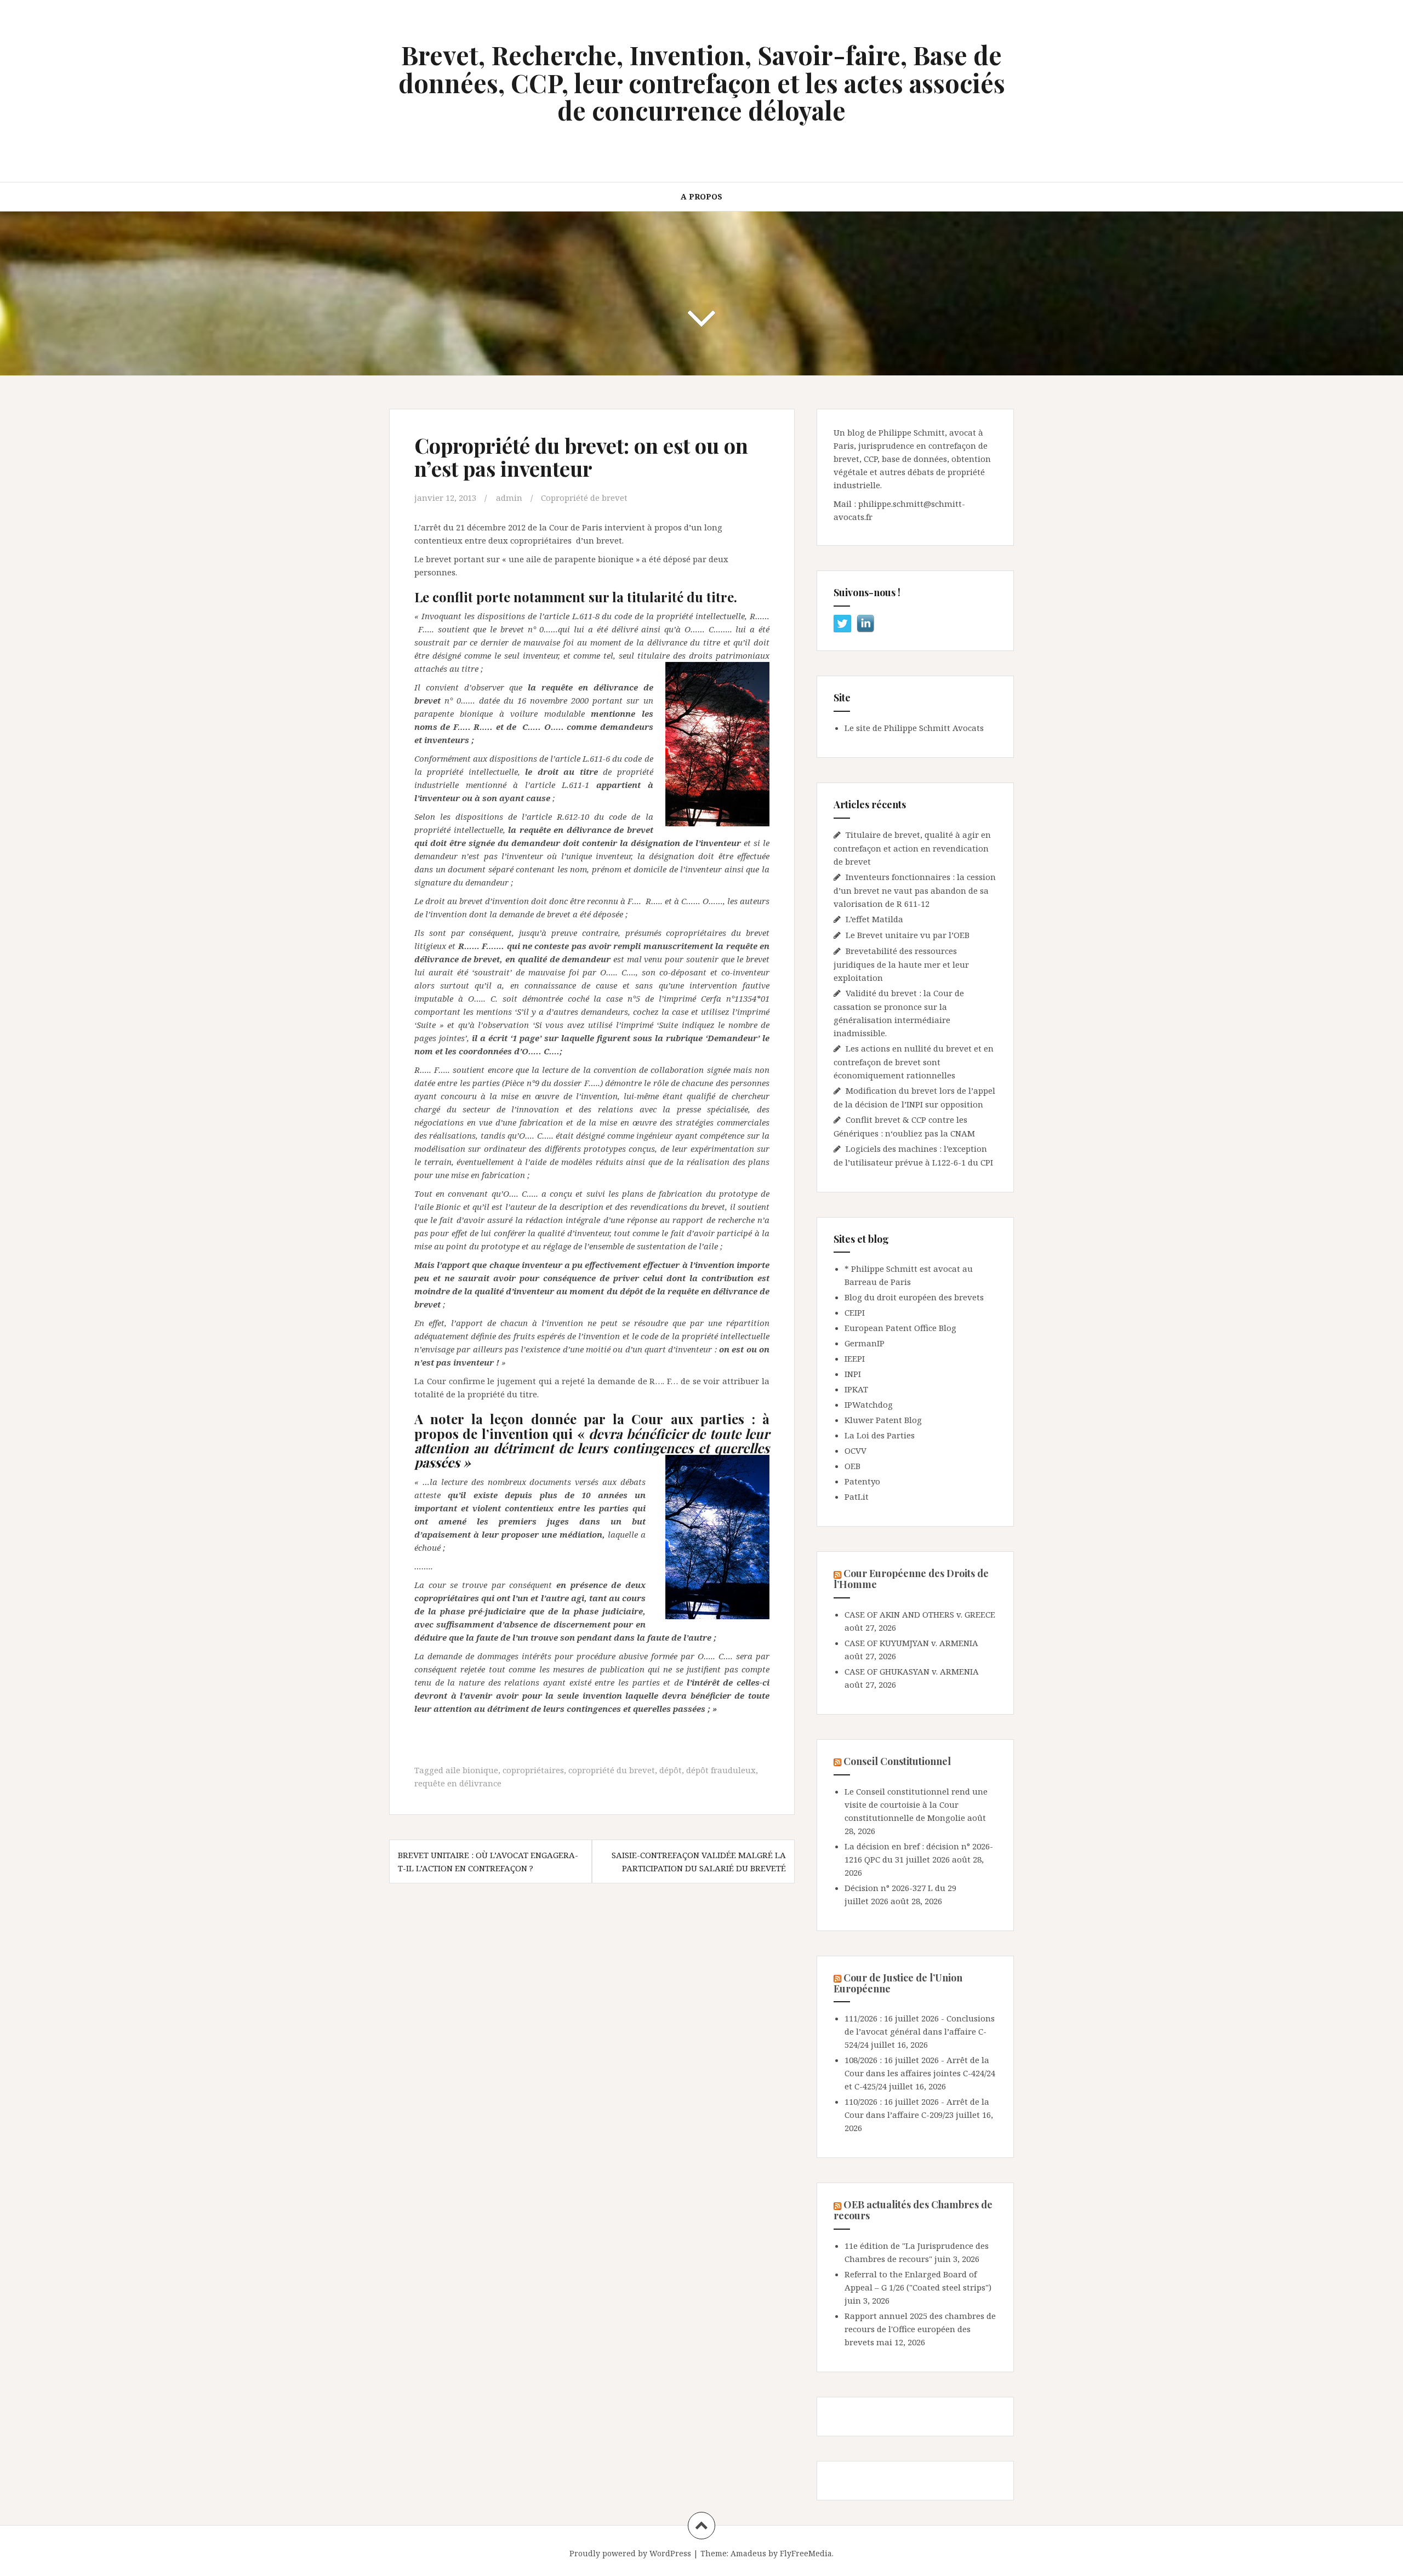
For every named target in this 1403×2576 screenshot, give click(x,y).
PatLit (857, 1497)
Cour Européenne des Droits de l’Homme (911, 1579)
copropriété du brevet (612, 1770)
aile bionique (472, 1770)
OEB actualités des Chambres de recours (913, 2210)
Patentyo (862, 1481)
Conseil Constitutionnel (897, 1761)
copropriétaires (533, 1770)
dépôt (671, 1770)
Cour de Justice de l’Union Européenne (898, 1983)
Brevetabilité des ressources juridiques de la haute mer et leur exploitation (901, 964)
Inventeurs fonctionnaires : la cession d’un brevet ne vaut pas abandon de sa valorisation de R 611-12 (915, 890)
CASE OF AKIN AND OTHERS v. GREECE (920, 1614)
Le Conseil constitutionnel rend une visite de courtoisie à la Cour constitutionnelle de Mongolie (916, 1804)
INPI (853, 1374)
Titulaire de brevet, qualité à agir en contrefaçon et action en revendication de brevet (912, 848)
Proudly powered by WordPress (630, 2553)
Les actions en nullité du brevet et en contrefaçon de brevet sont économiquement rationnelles (914, 1062)
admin (509, 498)
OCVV (856, 1450)
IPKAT (856, 1389)
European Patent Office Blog (900, 1328)
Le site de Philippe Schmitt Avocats (914, 728)
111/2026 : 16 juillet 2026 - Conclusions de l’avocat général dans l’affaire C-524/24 (920, 2031)
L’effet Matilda (874, 919)
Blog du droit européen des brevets (914, 1297)
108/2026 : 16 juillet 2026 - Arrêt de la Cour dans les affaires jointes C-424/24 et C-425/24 (920, 2073)
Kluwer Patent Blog (883, 1420)
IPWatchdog (869, 1404)
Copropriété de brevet (584, 498)
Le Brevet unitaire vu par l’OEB (908, 935)
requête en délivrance (458, 1783)
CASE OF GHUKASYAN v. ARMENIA (912, 1671)
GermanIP (865, 1343)
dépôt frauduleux (721, 1770)
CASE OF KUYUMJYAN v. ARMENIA (911, 1643)
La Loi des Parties (880, 1435)
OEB (852, 1466)
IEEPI (855, 1358)
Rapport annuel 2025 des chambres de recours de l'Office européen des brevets (920, 2329)
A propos (701, 196)
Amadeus (748, 2553)
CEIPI (855, 1312)
